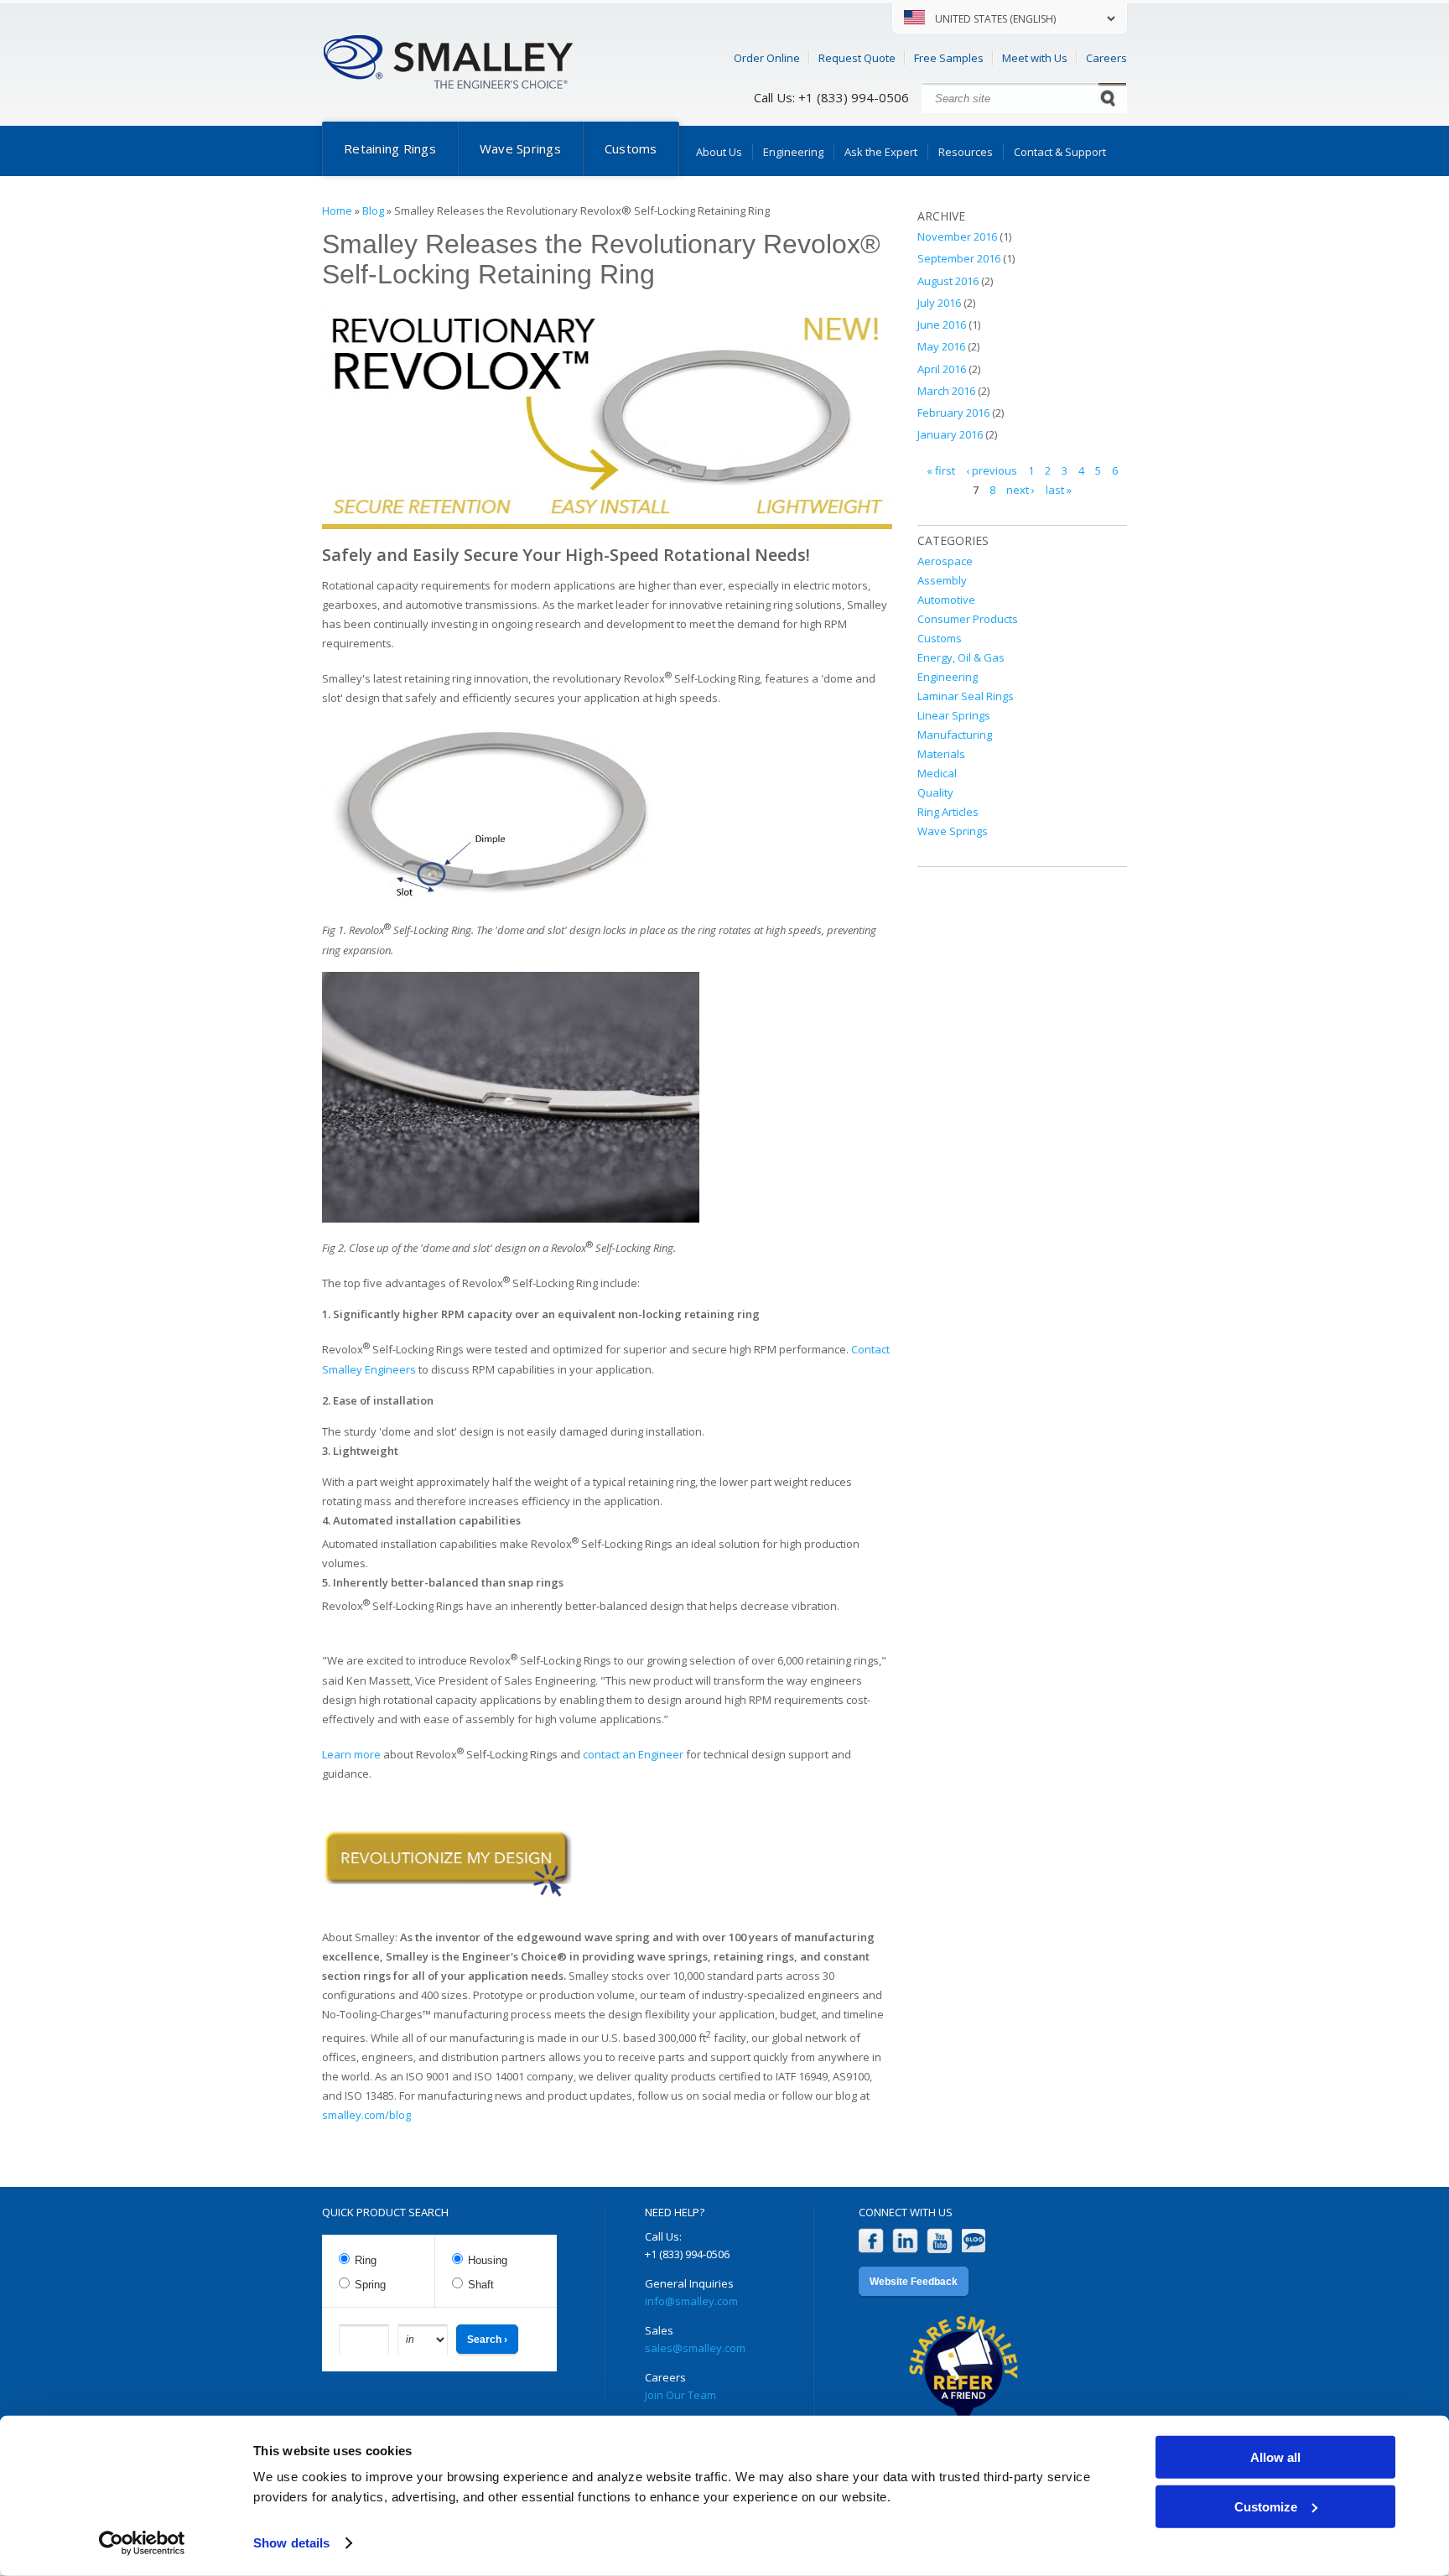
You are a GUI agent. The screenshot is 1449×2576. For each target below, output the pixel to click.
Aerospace (945, 561)
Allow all (1275, 2457)
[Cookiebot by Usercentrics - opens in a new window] (142, 2543)
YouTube (940, 2241)
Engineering (793, 152)
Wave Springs (520, 148)
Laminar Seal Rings (966, 696)
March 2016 (946, 391)
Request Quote (857, 58)
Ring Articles (948, 812)
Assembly (942, 580)
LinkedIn (905, 2241)
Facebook (871, 2241)
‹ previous (992, 470)
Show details (291, 2543)
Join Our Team (680, 2395)
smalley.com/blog (366, 2115)
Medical (937, 773)
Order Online (767, 58)
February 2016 (953, 413)
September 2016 (959, 258)
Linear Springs (954, 715)
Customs (631, 148)
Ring (366, 2260)
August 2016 (948, 281)
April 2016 (942, 369)
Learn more (351, 1754)
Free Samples (949, 58)
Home (337, 210)
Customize (1266, 2506)
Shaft (481, 2285)
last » (1059, 490)
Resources (966, 152)
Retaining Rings (390, 148)
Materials (941, 754)
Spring (370, 2285)
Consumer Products (968, 619)
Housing (488, 2260)
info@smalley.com (691, 2301)
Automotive (946, 600)
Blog (373, 210)
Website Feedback (914, 2282)
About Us (719, 152)
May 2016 (941, 346)
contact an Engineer (633, 1754)
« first (941, 470)
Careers (1106, 58)
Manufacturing (955, 735)
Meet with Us (1035, 58)
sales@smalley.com (695, 2348)
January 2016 (950, 434)
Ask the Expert (881, 152)
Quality (935, 792)
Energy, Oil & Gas (961, 657)
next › (1021, 490)
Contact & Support (1060, 152)
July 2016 (939, 303)
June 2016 (942, 325)
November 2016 (957, 236)
